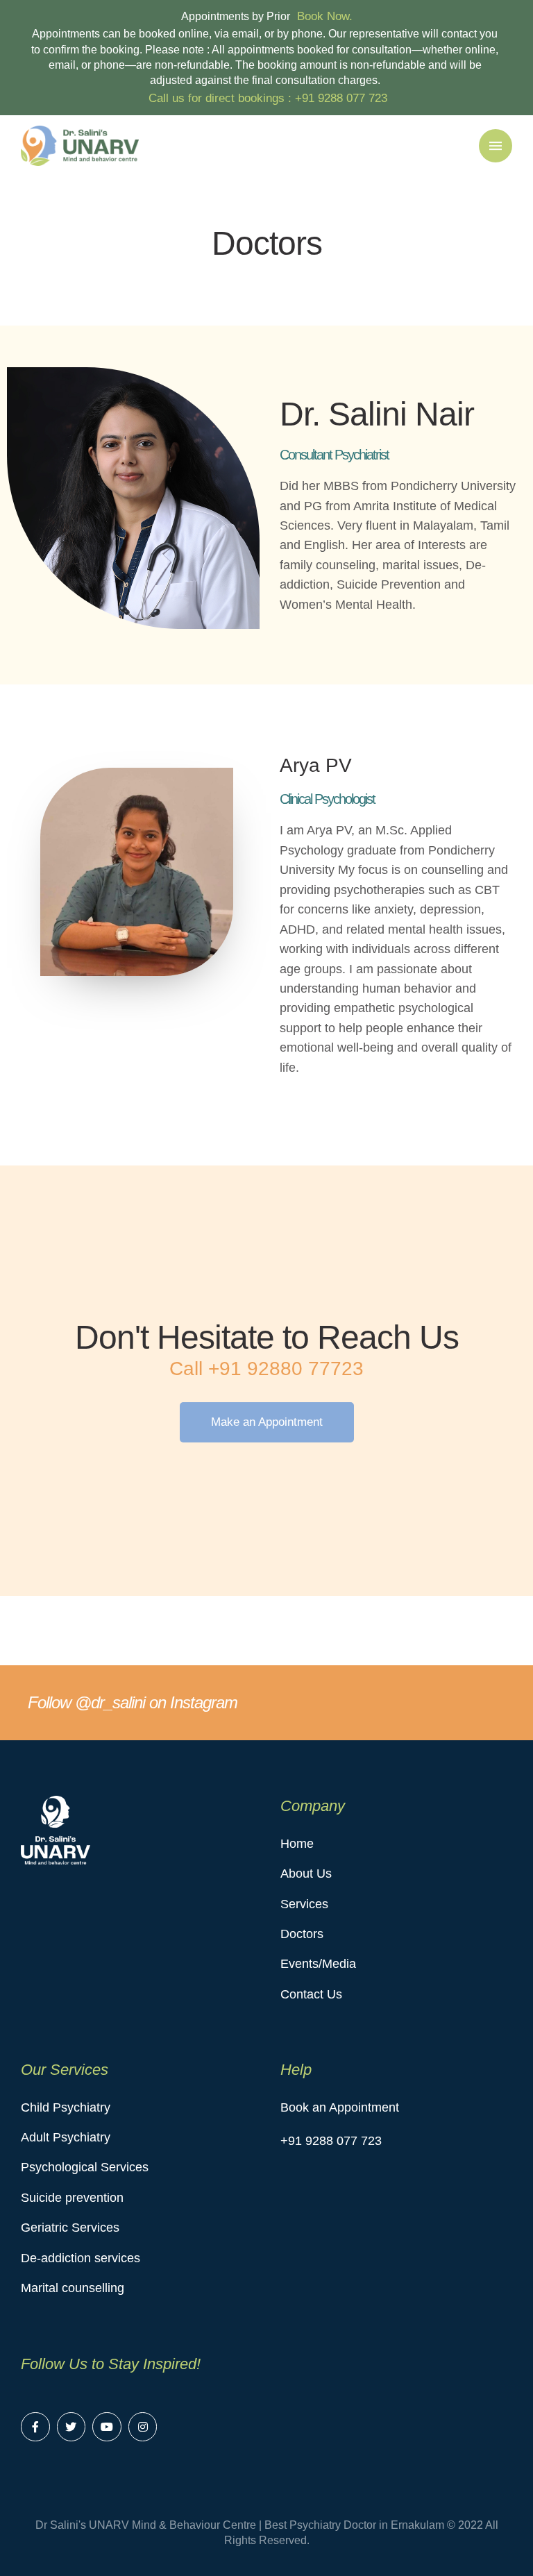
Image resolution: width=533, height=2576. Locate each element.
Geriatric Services (70, 2228)
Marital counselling (73, 2288)
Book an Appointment (340, 2107)
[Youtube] (107, 2427)
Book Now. (325, 16)
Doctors (302, 1934)
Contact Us (311, 1994)
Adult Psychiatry (66, 2137)
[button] (267, 1422)
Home (297, 1844)
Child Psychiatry (66, 2107)
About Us (306, 1874)
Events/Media (318, 1964)
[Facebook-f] (35, 2427)
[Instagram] (143, 2427)
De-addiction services (81, 2258)
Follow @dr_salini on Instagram (133, 1702)
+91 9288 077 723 (341, 98)
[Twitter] (71, 2427)
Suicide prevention (72, 2198)
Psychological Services (85, 2167)
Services (304, 1904)
